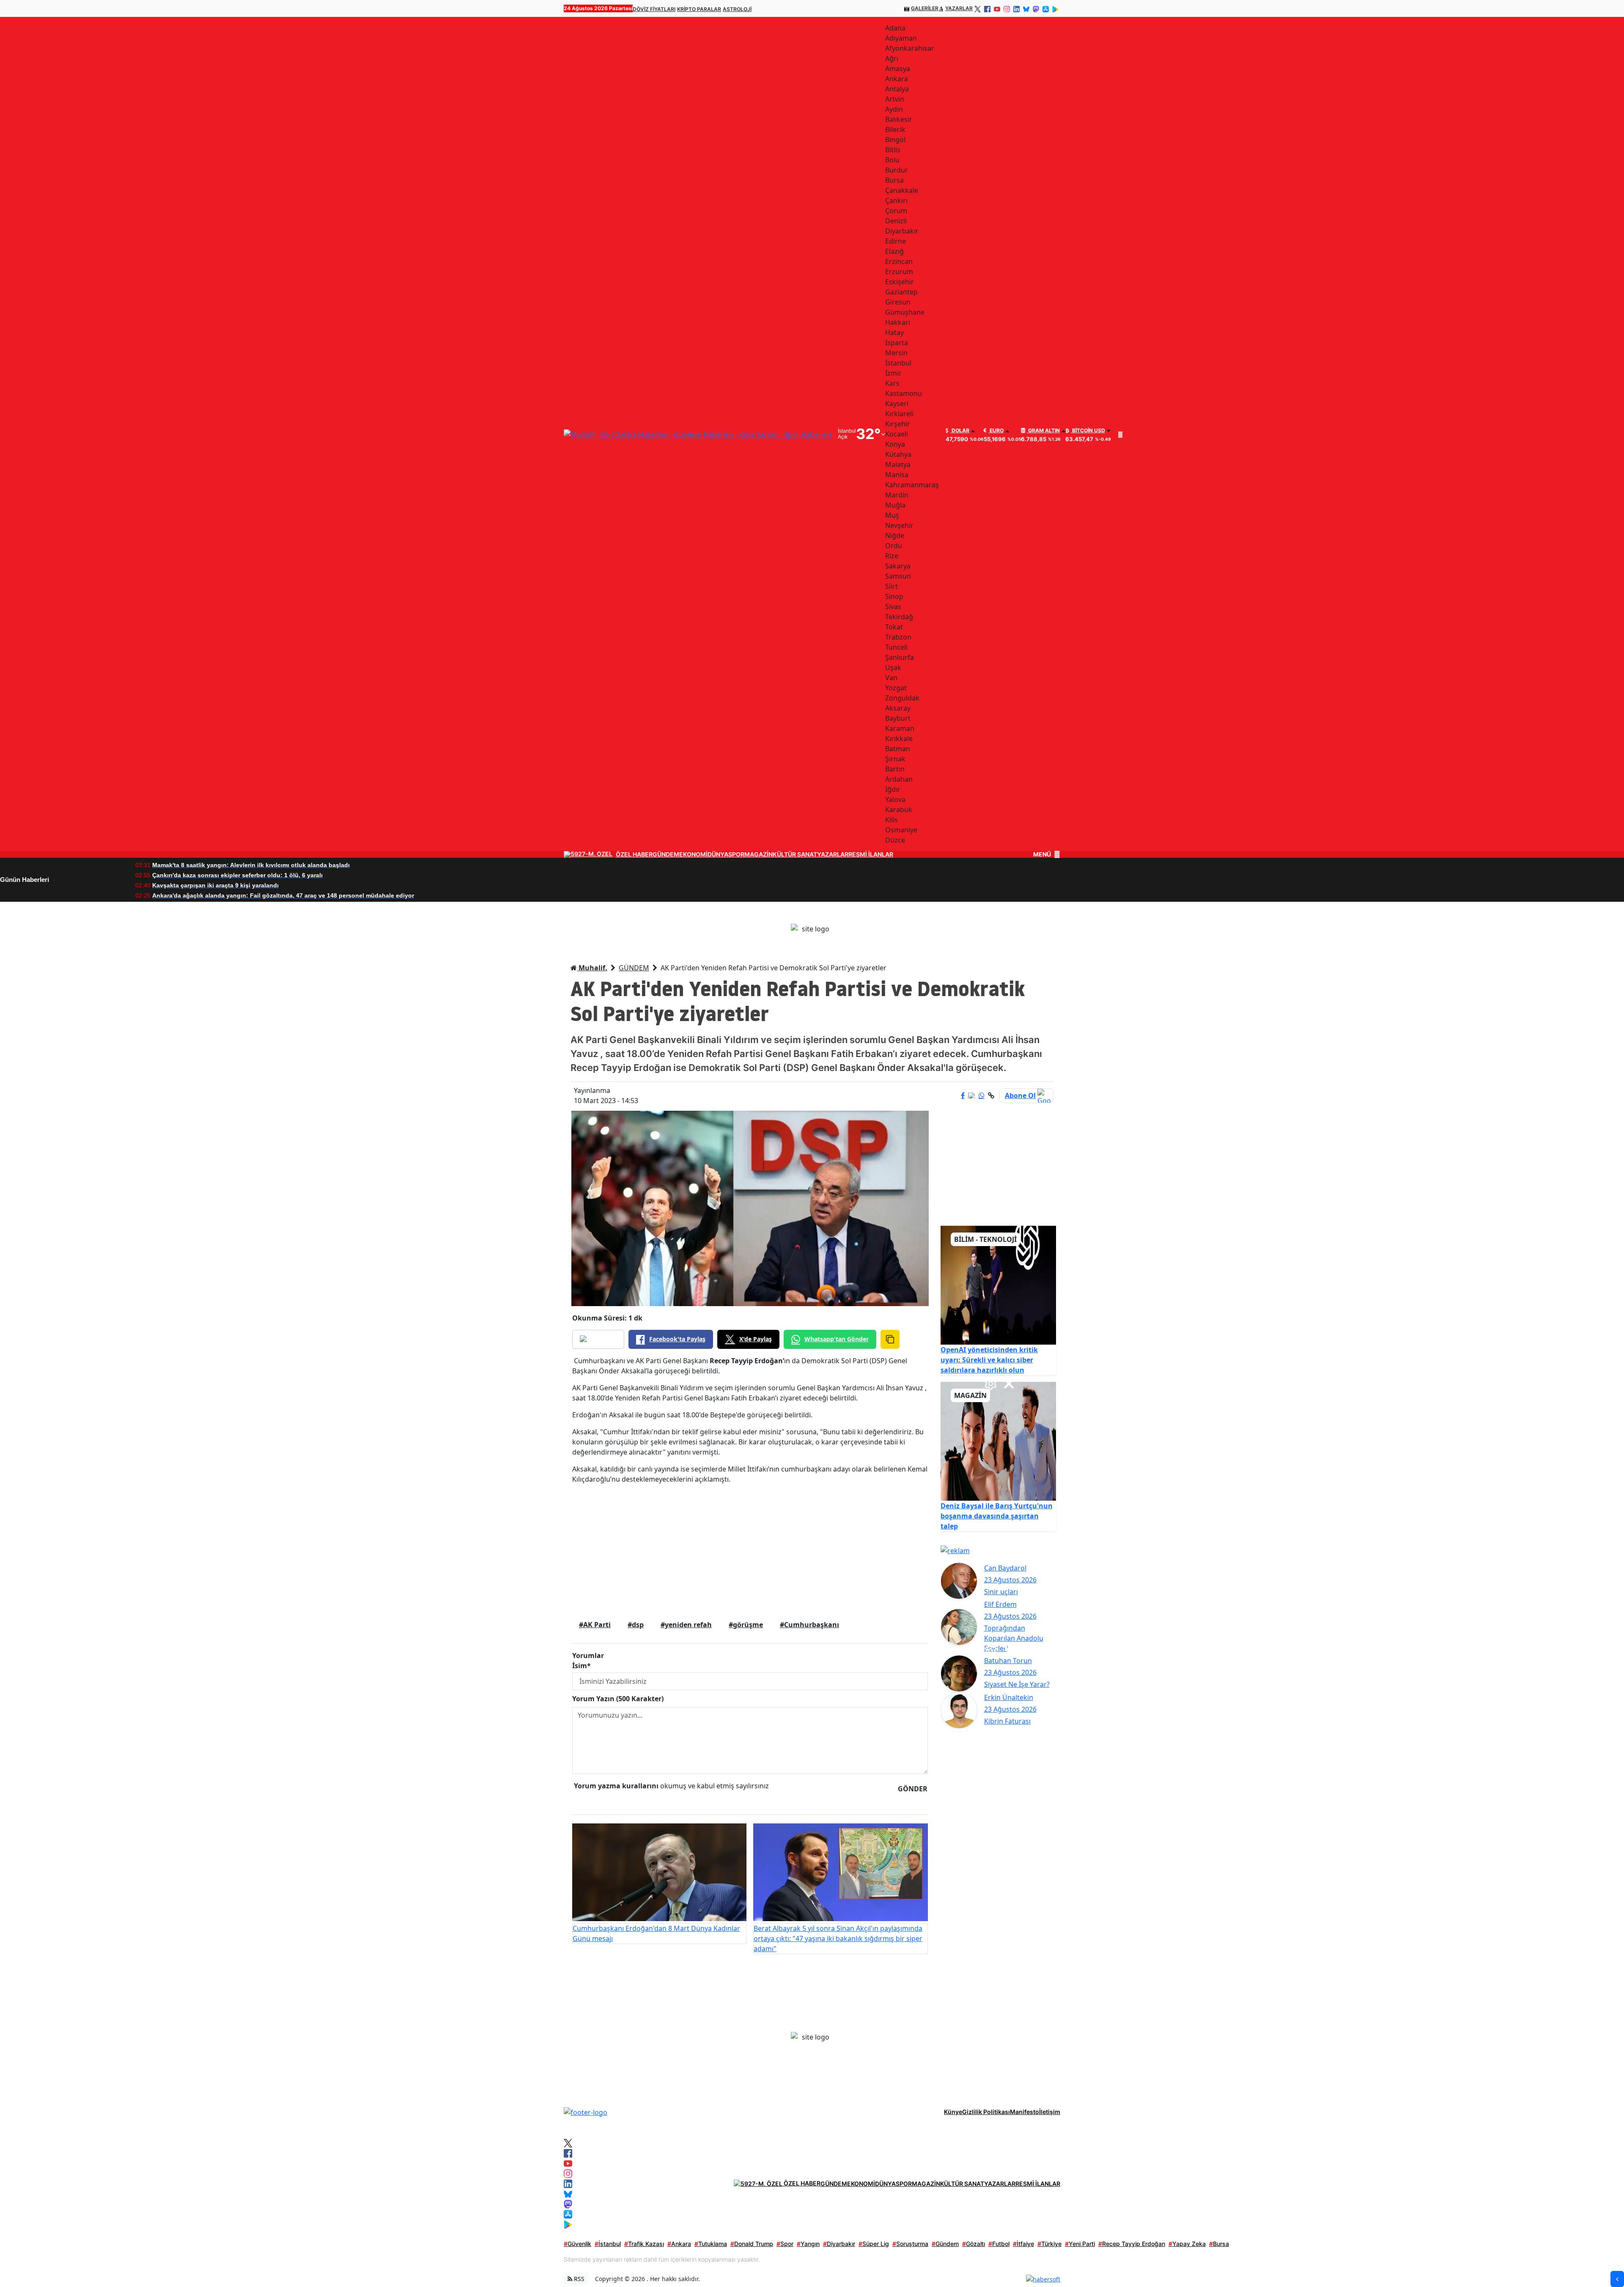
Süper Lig (874, 2244)
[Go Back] (1617, 2279)
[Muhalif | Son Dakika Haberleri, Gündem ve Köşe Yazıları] (586, 2111)
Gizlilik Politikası (986, 2112)
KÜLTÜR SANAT (795, 854)
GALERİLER (925, 8)
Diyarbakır (839, 2244)
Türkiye (1049, 2244)
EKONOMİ (693, 854)
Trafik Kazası (644, 2244)
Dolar (960, 431)
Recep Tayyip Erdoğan (1132, 2244)
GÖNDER (913, 1789)
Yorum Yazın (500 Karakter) (618, 1699)
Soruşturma (910, 2244)
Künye (953, 2112)
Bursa (1219, 2244)
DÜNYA (718, 854)
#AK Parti (595, 1625)
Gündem (945, 2244)
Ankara (679, 2244)
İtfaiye (1023, 2244)
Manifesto (1025, 2112)
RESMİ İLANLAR (871, 854)
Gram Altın (1043, 431)
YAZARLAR (959, 8)
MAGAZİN (759, 854)
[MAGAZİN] (999, 1441)
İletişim (1050, 2112)
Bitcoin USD (1088, 431)
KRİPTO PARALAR (699, 9)
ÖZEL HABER (634, 854)
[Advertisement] (750, 1550)
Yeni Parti (1080, 2244)
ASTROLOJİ (737, 9)
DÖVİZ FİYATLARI (654, 9)
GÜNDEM (666, 854)
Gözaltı (974, 2244)
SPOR (736, 854)
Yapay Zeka (1187, 2244)
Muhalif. (592, 968)
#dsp (636, 1625)
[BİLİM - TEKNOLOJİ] (999, 1285)
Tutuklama (711, 2244)
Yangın (808, 2244)
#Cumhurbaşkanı (809, 1625)
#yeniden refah (686, 1625)
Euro (996, 431)
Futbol (999, 2244)
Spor (785, 2244)
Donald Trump (752, 2244)
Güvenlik (577, 2244)
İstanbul (608, 2244)
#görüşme (746, 1625)
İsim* (582, 1666)
